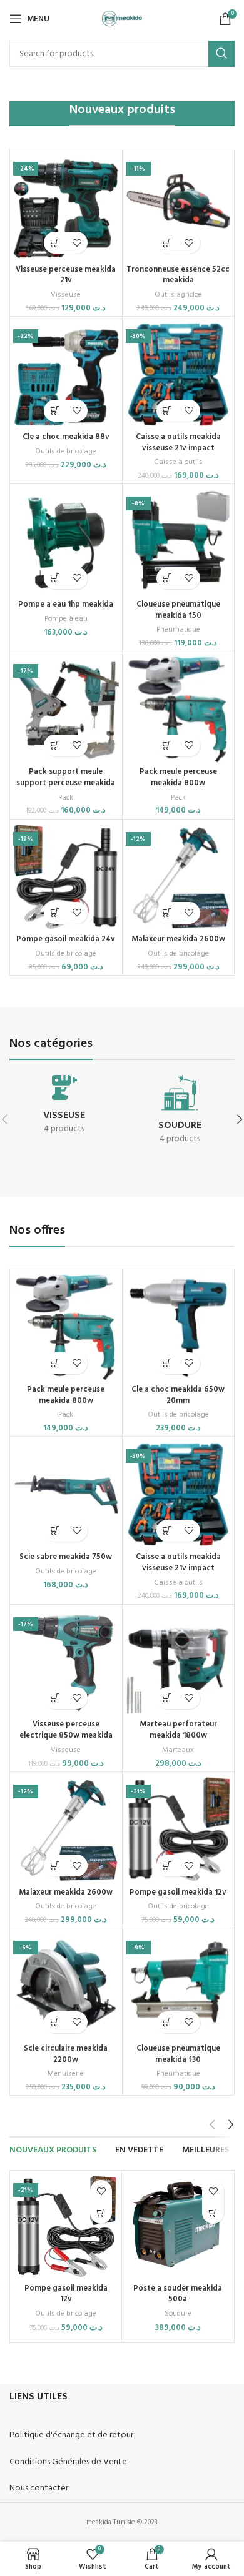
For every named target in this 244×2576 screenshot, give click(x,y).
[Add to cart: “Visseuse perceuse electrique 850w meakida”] (55, 1698)
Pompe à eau (66, 619)
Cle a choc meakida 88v (66, 437)
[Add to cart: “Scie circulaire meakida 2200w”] (55, 2022)
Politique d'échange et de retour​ (71, 2435)
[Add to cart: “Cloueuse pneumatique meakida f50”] (167, 578)
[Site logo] (122, 19)
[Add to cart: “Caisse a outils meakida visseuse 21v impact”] (167, 411)
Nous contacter (39, 2488)
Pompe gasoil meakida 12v (178, 1893)
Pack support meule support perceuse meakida (66, 778)
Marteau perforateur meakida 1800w (178, 1730)
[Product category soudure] (180, 1113)
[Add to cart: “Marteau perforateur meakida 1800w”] (167, 1698)
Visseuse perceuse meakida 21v (66, 275)
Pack (66, 798)
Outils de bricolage (66, 452)
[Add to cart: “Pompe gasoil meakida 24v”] (55, 913)
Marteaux (178, 1751)
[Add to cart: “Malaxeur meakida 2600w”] (167, 913)
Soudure (178, 2314)
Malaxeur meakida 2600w (178, 939)
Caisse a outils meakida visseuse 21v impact (178, 443)
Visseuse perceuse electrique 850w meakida (66, 1730)
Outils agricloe (178, 295)
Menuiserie (66, 2074)
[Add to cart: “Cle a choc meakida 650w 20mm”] (167, 1363)
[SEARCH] (221, 54)
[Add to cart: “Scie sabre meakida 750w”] (55, 1531)
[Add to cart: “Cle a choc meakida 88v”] (55, 411)
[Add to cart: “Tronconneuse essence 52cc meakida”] (167, 243)
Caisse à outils (178, 463)
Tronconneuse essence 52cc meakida (178, 275)
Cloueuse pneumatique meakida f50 (178, 610)
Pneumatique (178, 630)
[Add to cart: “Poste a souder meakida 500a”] (213, 2213)
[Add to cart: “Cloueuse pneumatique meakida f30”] (167, 2022)
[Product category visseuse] (64, 1108)
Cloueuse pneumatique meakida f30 (178, 2054)
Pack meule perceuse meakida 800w (178, 778)
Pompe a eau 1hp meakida (66, 605)
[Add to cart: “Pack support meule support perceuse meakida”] (55, 746)
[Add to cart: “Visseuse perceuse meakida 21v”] (55, 243)
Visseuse (66, 295)
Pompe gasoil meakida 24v (66, 939)
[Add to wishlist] (77, 243)
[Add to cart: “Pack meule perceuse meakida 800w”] (167, 746)
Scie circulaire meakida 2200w (66, 2054)
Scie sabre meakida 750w (66, 1557)
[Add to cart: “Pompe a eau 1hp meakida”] (55, 578)
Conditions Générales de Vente (68, 2462)
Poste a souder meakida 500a (178, 2294)
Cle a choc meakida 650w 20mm (178, 1395)
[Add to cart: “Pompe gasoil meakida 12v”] (167, 1865)
